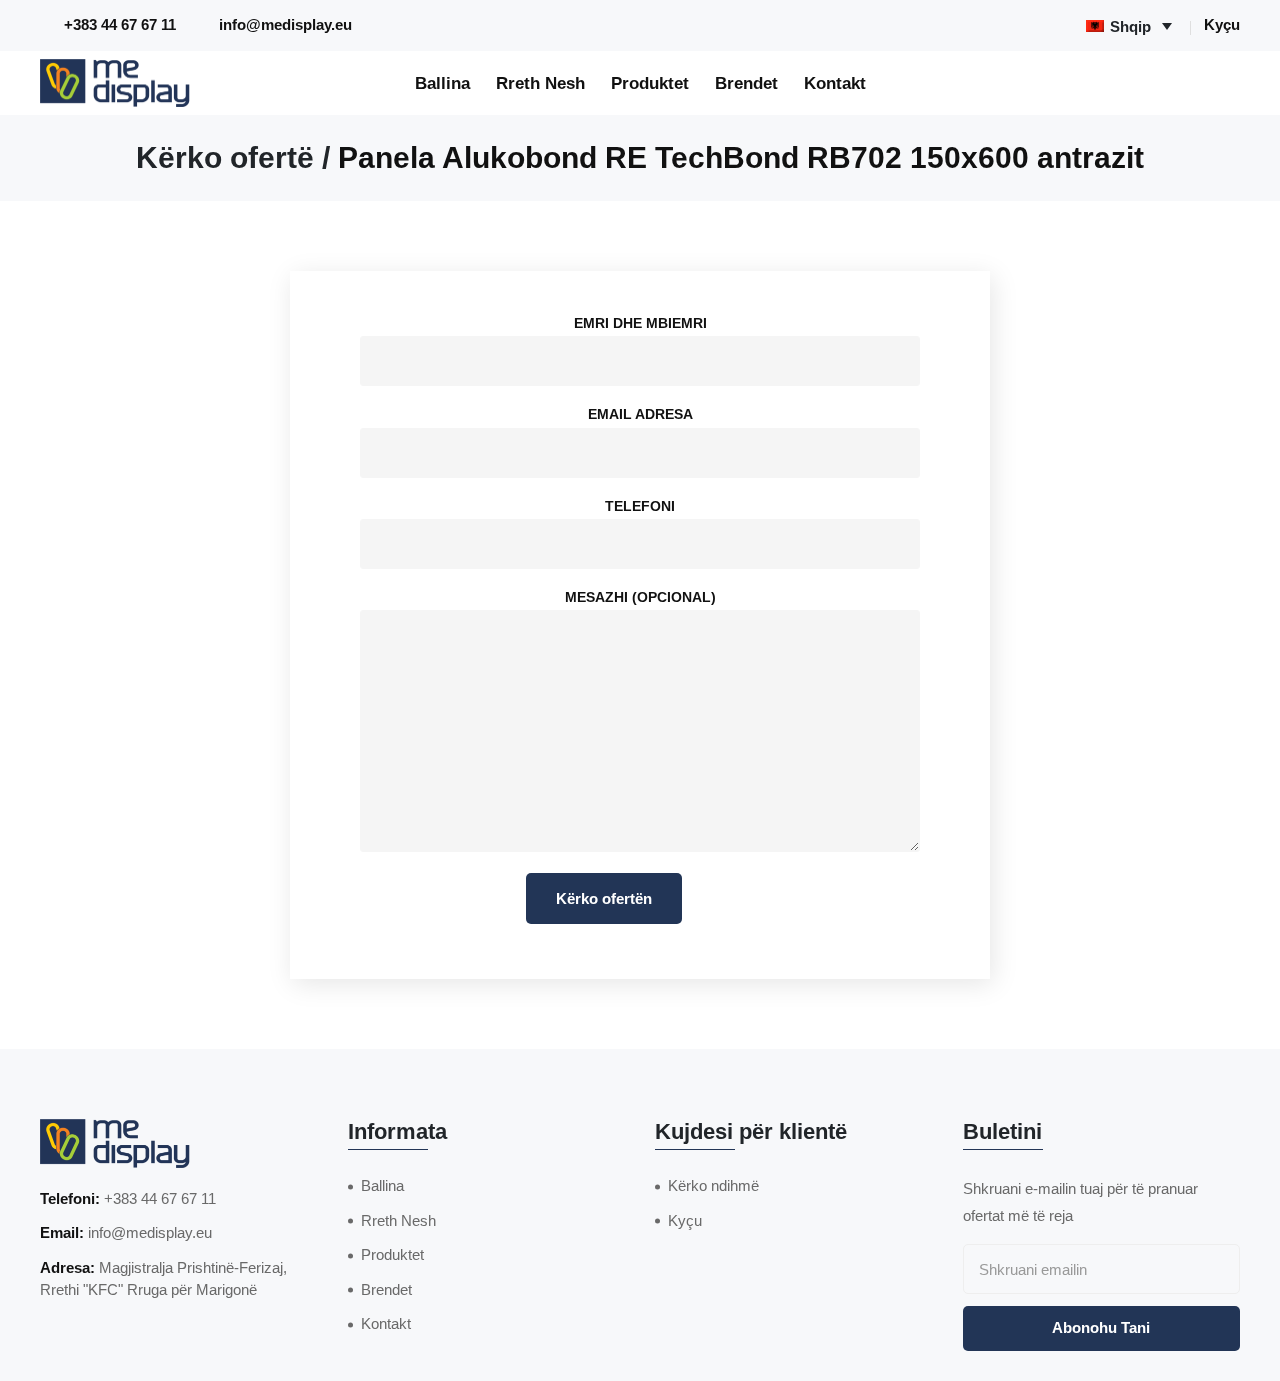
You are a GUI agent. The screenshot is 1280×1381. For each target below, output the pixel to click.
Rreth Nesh (540, 83)
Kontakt (835, 83)
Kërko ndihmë (713, 1185)
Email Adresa (640, 414)
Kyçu (1222, 24)
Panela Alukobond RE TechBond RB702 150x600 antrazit (741, 157)
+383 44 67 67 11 (120, 24)
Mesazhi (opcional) (640, 597)
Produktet (650, 83)
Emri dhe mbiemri (640, 323)
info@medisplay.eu (285, 24)
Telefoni (640, 506)
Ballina (442, 83)
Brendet (746, 83)
